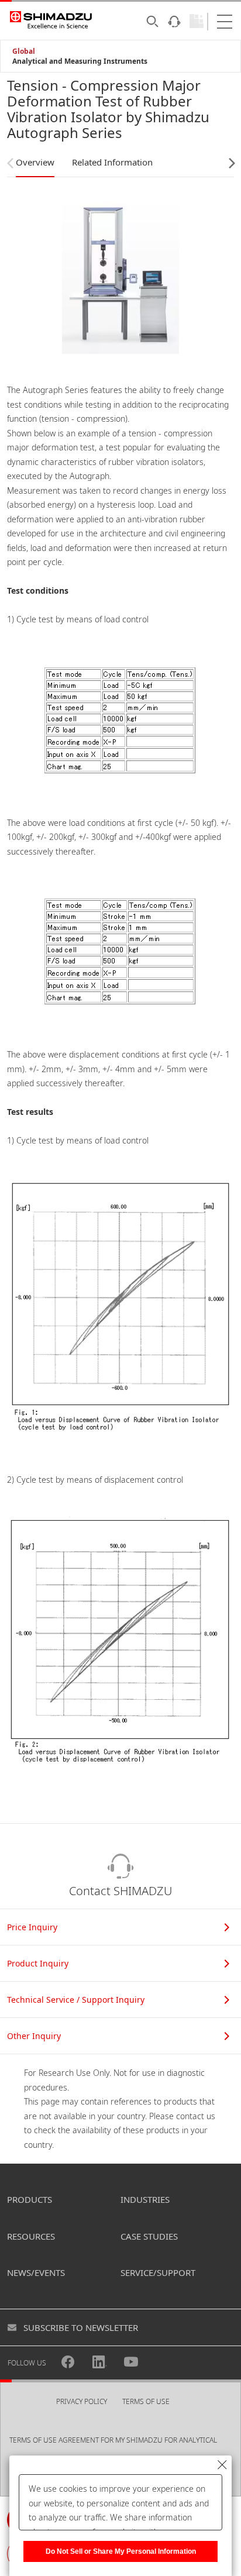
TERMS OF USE (146, 2401)
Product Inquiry (38, 1963)
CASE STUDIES (149, 2236)
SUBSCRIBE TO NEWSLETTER (81, 2327)
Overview (35, 162)
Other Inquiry (34, 2036)
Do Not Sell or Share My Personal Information (121, 2551)
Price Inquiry (32, 1927)
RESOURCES (31, 2236)
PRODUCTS (30, 2199)
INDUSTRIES (145, 2199)
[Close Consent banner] (222, 2465)
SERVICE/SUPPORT (158, 2272)
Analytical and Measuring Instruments (80, 61)
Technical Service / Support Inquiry (76, 2000)
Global (24, 51)
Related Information (112, 162)
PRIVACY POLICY (82, 2401)
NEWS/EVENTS (36, 2272)
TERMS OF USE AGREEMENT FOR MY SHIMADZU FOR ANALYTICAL (113, 2440)
